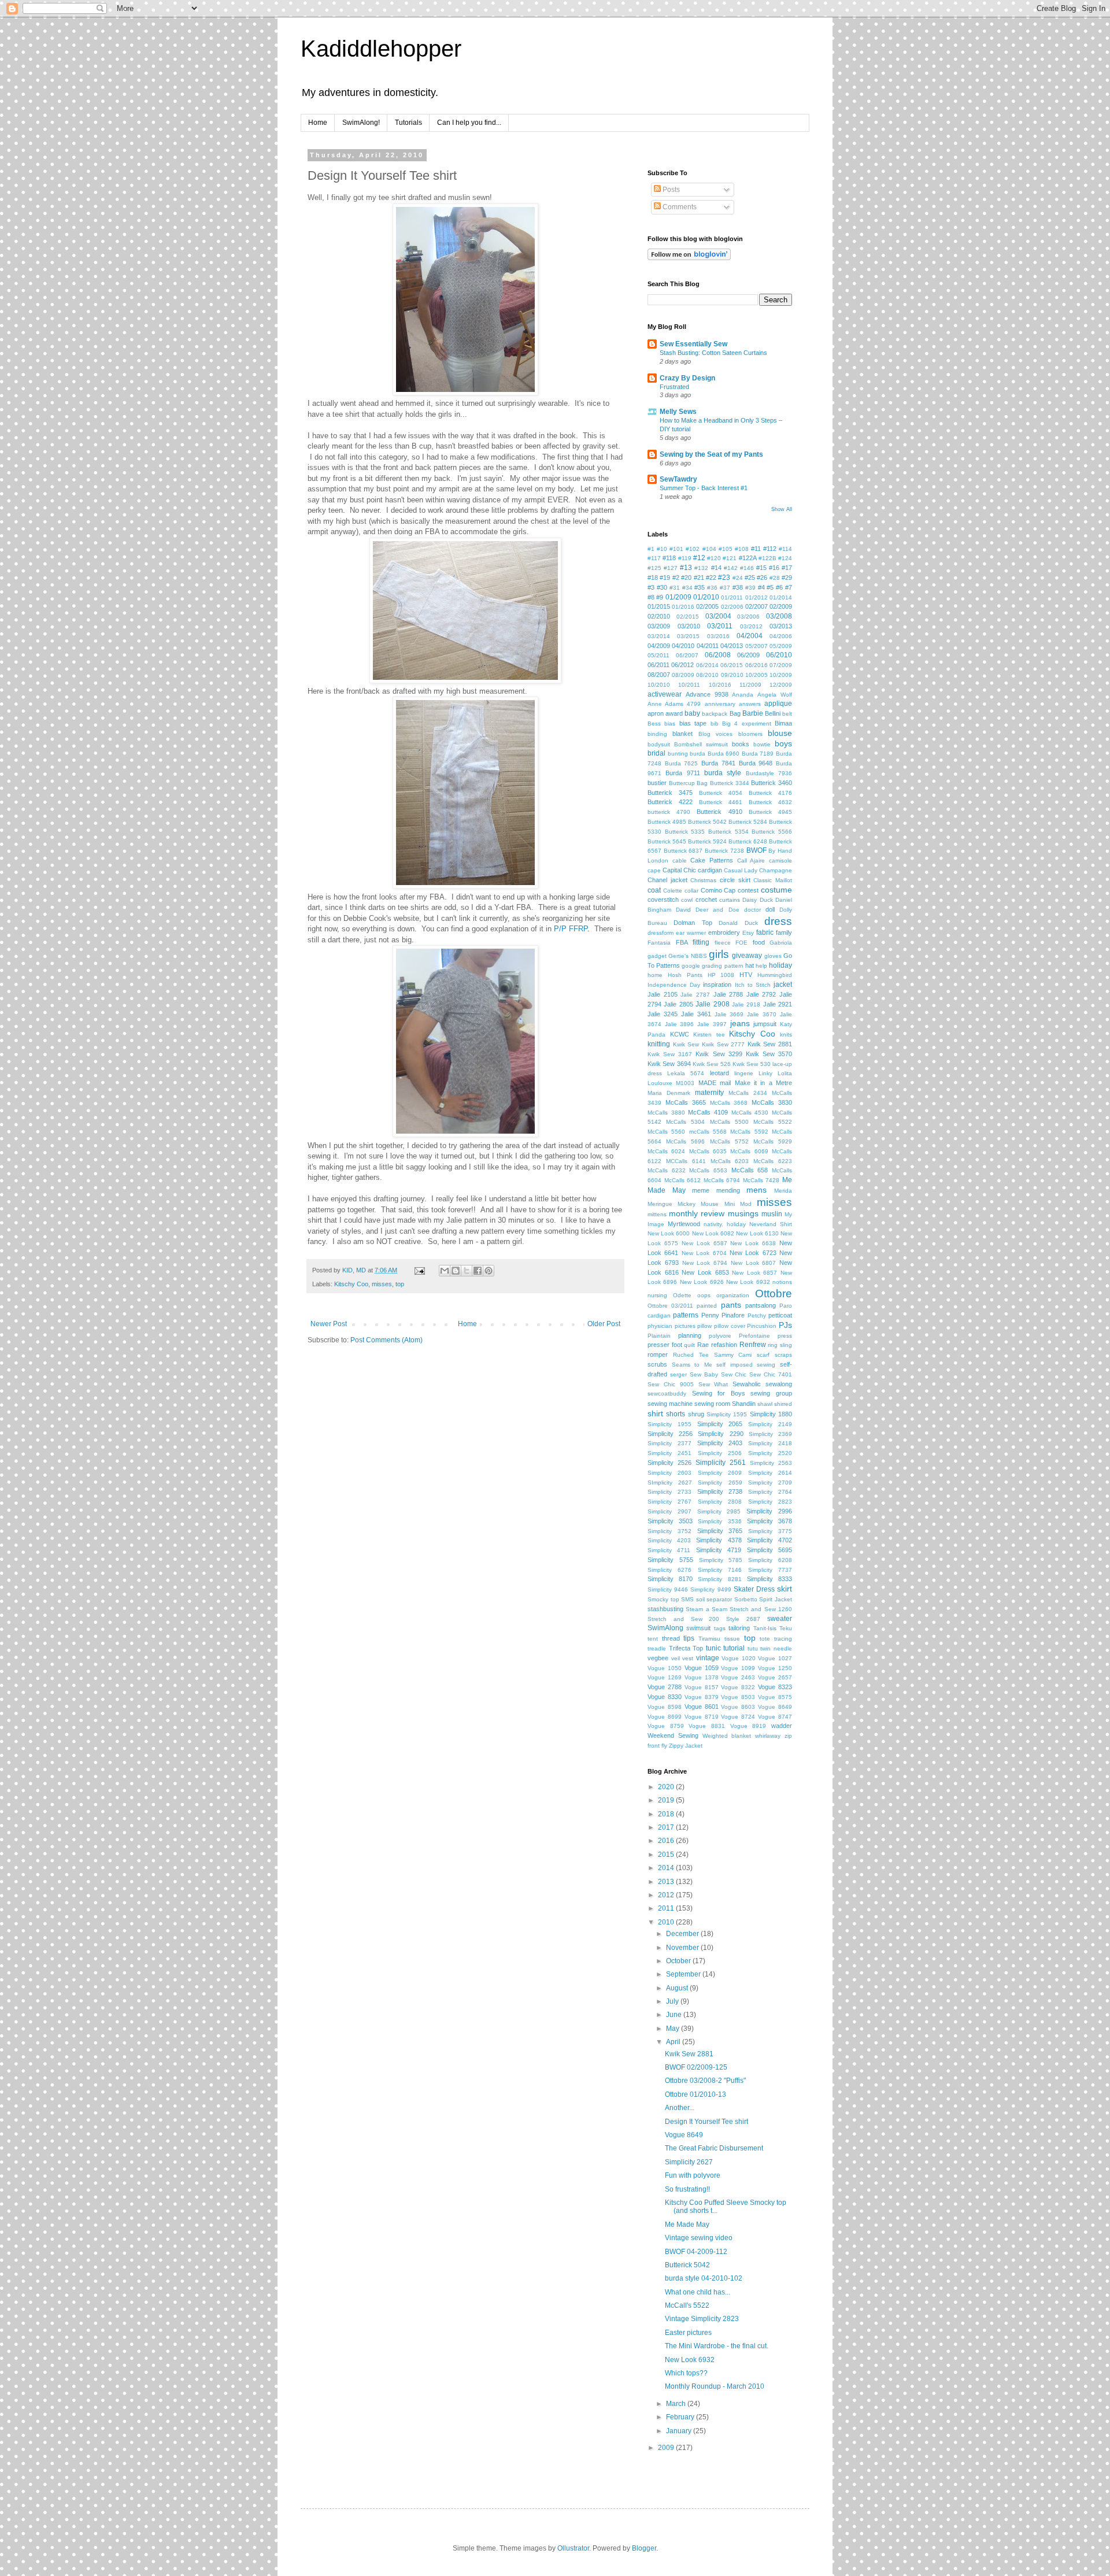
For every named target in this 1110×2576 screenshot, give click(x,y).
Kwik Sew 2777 (723, 1044)
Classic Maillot (773, 880)
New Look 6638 (753, 1243)
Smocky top (663, 1599)
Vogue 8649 (775, 1707)
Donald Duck (738, 923)
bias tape (693, 723)
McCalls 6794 (722, 1180)
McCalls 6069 (749, 1151)
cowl (687, 900)
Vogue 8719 (702, 1717)
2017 (667, 1827)
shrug (696, 1414)
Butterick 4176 (770, 793)
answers (750, 704)
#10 (662, 549)
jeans (740, 1023)
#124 (785, 558)
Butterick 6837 (683, 851)
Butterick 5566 (772, 832)
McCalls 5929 (773, 1141)
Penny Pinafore (723, 1315)
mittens (657, 1214)
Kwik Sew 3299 (719, 1054)
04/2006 (781, 636)
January (680, 2431)
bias (670, 723)
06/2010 (779, 655)
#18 (653, 578)
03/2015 (688, 636)
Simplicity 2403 (720, 1443)
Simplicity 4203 (669, 1540)
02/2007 (756, 606)
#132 (701, 568)
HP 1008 (721, 975)
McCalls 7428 (761, 1180)
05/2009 (781, 646)
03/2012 (751, 626)
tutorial (734, 1648)
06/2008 (718, 655)
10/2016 (720, 685)
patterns (686, 1315)
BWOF (756, 850)
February (681, 2417)
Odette (682, 1295)
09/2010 (732, 675)
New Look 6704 (704, 1253)
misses (382, 1284)
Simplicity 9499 (711, 1589)
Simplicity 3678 (769, 1521)
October (679, 1961)
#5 (770, 587)
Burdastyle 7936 (769, 773)
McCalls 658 (750, 1170)
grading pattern (722, 966)
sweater (780, 1619)
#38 (738, 587)
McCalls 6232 (667, 1170)
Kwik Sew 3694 (669, 1064)
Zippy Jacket (686, 1746)
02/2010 (659, 616)
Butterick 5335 (685, 832)
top (400, 1284)
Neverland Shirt (771, 1224)
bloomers (750, 734)
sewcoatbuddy (667, 1394)
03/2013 (781, 626)
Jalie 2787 (695, 995)
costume (776, 890)
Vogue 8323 (775, 1687)
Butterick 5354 (728, 832)
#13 (686, 568)
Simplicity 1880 (771, 1414)
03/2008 (779, 616)
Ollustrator (573, 2548)
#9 (660, 597)
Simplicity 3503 (670, 1521)
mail (725, 1083)
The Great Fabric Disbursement (714, 2148)
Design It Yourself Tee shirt (706, 2122)
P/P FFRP (571, 929)
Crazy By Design (687, 378)
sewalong (779, 1384)
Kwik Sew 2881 (770, 1044)
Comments (679, 207)
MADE (707, 1083)
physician (660, 1326)
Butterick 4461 (721, 802)
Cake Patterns (712, 860)
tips (689, 1638)
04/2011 (708, 646)
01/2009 (678, 597)
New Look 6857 (754, 1273)
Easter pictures (688, 2333)
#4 (761, 587)
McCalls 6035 (708, 1151)
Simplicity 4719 (719, 1550)
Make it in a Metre (764, 1083)
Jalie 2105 (663, 994)
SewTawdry (678, 479)
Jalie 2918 (746, 1004)
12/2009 (781, 685)
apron (656, 713)
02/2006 (732, 607)
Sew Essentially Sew (693, 344)
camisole (780, 860)
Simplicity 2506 (720, 1453)
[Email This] (445, 1271)
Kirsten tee (709, 1035)
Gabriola (781, 943)
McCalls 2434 (748, 1093)
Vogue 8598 (665, 1707)
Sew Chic (734, 1374)
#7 (789, 587)
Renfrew (753, 1345)
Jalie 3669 (729, 1014)
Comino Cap (718, 890)
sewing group (771, 1393)
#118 (669, 558)
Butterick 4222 (670, 802)
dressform (661, 933)
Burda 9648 (756, 763)
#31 (675, 588)
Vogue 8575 (775, 1697)
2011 (667, 1908)
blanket (682, 734)
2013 (667, 1882)
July (673, 2001)
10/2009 (781, 675)
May (674, 2029)
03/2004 (718, 616)
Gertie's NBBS (687, 956)
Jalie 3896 (680, 1024)
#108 (742, 549)
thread (671, 1638)
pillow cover (730, 1326)
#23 (724, 578)
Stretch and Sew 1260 (761, 1609)
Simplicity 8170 (670, 1579)
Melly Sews (678, 412)
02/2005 (707, 606)
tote (765, 1639)
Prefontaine (754, 1336)
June (675, 2015)
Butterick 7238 (724, 851)
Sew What (713, 1384)
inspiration (717, 984)
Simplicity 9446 (668, 1589)
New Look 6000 (669, 1233)
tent (653, 1639)
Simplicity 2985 (719, 1511)
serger (678, 1374)
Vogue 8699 (665, 1717)
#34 (687, 588)
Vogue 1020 (739, 1658)
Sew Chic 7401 (771, 1374)
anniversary (720, 704)
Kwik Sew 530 (752, 1064)
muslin (772, 1214)
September (684, 1974)
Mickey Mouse (698, 1204)
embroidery (724, 932)
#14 (716, 568)
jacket (783, 984)
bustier (657, 783)
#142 (731, 568)
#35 (700, 587)
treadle (657, 1648)
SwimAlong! (361, 123)
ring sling (780, 1345)
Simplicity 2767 (669, 1502)
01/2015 (659, 606)
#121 (730, 558)
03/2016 (718, 636)
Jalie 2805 (678, 1004)
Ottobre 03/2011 (670, 1306)
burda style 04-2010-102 (704, 2278)
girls (719, 954)
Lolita (785, 1073)
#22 (711, 578)
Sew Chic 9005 (671, 1384)
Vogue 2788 (665, 1687)
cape (654, 870)
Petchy (757, 1315)
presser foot (665, 1345)
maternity (709, 1093)
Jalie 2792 (761, 994)
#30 (662, 587)
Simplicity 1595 (727, 1414)
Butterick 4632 (770, 802)
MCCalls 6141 (686, 1161)
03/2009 (659, 626)
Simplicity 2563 (771, 1463)
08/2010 (707, 675)
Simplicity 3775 (770, 1531)
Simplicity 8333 (769, 1579)
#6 (779, 587)
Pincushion (762, 1326)
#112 (770, 549)
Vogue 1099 (738, 1668)
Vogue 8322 (738, 1687)
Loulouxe (660, 1083)
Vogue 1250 (775, 1668)
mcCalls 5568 (708, 1132)
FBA (682, 942)
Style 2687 (743, 1619)
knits (786, 1035)
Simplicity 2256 (670, 1434)
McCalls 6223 (773, 1161)
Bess (654, 723)
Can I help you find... (469, 123)
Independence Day (674, 985)
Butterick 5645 (667, 841)
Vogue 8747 (775, 1717)
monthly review (697, 1213)
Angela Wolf (775, 695)
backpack (715, 714)
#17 (787, 568)
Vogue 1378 (702, 1677)
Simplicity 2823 (770, 1502)
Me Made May (687, 2225)
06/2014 (707, 665)
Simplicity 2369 (770, 1434)
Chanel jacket (667, 880)
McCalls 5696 (685, 1141)
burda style (723, 773)
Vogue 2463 (738, 1677)
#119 (685, 558)
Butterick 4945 (770, 812)
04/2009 (659, 646)
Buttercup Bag (689, 783)
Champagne (776, 870)
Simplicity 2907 (669, 1511)
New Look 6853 (705, 1272)
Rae (703, 1345)
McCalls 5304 (685, 1122)
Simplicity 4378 (719, 1540)
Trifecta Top (686, 1648)
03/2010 (689, 626)
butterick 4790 (669, 812)
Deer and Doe (717, 910)
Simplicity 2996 (769, 1511)
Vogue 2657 (775, 1677)
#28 (775, 578)
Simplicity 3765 (720, 1531)
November (683, 1948)
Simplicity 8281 (719, 1579)
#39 (750, 588)
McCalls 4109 (708, 1112)
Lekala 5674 (686, 1073)
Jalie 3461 (696, 1014)
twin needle (776, 1648)
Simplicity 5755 (670, 1560)
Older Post (604, 1324)
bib (715, 723)
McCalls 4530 (750, 1113)
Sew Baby (704, 1374)
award (674, 713)
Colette (673, 891)
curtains (730, 900)
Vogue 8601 (702, 1707)
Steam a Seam (706, 1609)
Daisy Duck (757, 900)
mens (756, 1190)
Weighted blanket (727, 1736)
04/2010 (683, 646)
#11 (756, 549)
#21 (699, 578)
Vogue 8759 (666, 1726)
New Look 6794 (705, 1263)
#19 (665, 578)
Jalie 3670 (762, 1014)
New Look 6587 (704, 1243)
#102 (693, 549)
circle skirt (735, 880)
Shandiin (744, 1404)
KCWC (680, 1034)
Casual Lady (741, 870)
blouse (780, 733)
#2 (676, 578)
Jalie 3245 (663, 1014)
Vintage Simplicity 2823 (702, 2319)
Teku (786, 1628)
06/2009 (748, 655)
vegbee (658, 1658)
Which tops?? (686, 2373)
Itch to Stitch (753, 985)
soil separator (714, 1599)
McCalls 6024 (666, 1151)
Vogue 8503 (738, 1697)
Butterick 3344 (730, 783)
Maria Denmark (669, 1093)
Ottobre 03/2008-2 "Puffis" (705, 2081)
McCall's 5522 (687, 2305)
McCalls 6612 (683, 1180)
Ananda (743, 695)
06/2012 (682, 665)
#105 (726, 549)
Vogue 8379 (702, 1697)
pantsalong (761, 1305)
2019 (667, 1800)
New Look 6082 (713, 1233)
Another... (680, 2108)
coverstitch (663, 900)
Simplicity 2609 (720, 1473)
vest (688, 1658)
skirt (785, 1589)
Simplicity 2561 (721, 1463)
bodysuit (659, 744)
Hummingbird (775, 975)
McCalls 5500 (729, 1122)
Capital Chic (679, 870)
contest (748, 890)
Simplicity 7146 (720, 1570)
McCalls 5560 (666, 1132)
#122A (748, 558)
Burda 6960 (724, 754)
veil (676, 1658)
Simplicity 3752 (669, 1531)
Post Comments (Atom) (386, 1340)
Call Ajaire (751, 860)
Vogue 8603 (738, 1707)
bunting (678, 754)
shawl (765, 1404)
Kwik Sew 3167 (670, 1054)
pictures (685, 1326)
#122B (767, 558)
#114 (785, 549)
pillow (704, 1326)
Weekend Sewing (673, 1735)
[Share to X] (467, 1271)
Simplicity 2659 (720, 1483)
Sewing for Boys (719, 1393)
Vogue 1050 (665, 1668)
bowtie (762, 744)
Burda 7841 (718, 763)
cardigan (710, 870)
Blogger (644, 2548)
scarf (763, 1355)
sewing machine (670, 1404)
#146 (747, 568)
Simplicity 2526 (669, 1463)
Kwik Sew (686, 1044)
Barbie (753, 713)
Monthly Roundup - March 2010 (715, 2386)
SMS (687, 1599)
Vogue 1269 (665, 1677)
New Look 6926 (702, 1282)
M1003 (685, 1083)
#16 (774, 568)
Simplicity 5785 (721, 1560)
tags (720, 1628)
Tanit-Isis (765, 1628)
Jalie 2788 (728, 994)
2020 (667, 1787)
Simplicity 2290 (720, 1434)
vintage (708, 1658)
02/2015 (688, 617)
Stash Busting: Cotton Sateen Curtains (713, 353)
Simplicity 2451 (669, 1453)
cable (680, 860)
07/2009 (781, 665)
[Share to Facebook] (478, 1271)
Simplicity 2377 (669, 1443)
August (678, 1988)
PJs (785, 1325)
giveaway (747, 956)
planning (690, 1335)
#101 (676, 549)
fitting (701, 942)
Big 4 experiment (747, 723)
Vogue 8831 (707, 1726)
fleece (723, 943)
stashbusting (665, 1609)
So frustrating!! (687, 2189)
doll (770, 909)
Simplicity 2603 (669, 1473)
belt (787, 714)
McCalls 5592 (749, 1132)
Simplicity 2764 (770, 1492)
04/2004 (750, 636)
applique (778, 704)
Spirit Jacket (776, 1599)
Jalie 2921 (778, 1004)
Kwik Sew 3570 (769, 1054)
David (683, 910)
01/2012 (756, 597)
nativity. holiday (725, 1224)
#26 (762, 578)
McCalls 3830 (772, 1102)
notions (782, 1282)
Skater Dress (754, 1589)
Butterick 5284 (748, 822)
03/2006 (748, 617)
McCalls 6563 (708, 1170)
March (677, 2404)
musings (743, 1213)
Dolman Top (693, 923)
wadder (782, 1726)
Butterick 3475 (670, 793)
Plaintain (659, 1336)
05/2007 (756, 646)
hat (750, 965)
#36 (712, 588)
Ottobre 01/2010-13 (695, 2094)
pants (731, 1305)
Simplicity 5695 (769, 1550)
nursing (657, 1295)
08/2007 (659, 675)
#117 (654, 558)
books (741, 744)
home (655, 975)
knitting (659, 1044)
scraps (783, 1355)
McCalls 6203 (730, 1161)
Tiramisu (709, 1639)
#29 (787, 578)
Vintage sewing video (699, 2238)
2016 (667, 1841)
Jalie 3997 (712, 1024)
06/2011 (658, 665)
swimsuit (698, 1628)
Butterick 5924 (707, 841)
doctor (752, 910)
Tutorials (408, 123)
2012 (667, 1895)
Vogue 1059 (702, 1668)
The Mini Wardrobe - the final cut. (717, 2346)
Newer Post (329, 1324)
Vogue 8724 (738, 1717)
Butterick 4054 (721, 793)
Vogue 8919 (748, 1726)
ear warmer (691, 933)
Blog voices (715, 734)
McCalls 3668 (729, 1103)
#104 (709, 549)
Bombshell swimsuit (701, 744)
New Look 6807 (754, 1263)
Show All (782, 509)
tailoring (739, 1628)
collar (691, 891)
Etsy (748, 933)
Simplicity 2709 (770, 1483)
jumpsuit (765, 1024)
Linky (765, 1073)
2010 (667, 1922)
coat (654, 890)
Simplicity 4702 (769, 1540)
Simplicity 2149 (770, 1424)
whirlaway (768, 1736)
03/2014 (659, 636)
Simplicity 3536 (719, 1521)
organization (733, 1295)
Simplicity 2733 (669, 1492)
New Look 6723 (753, 1253)
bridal (656, 753)
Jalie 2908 (712, 1004)
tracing (783, 1639)
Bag (735, 713)
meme (701, 1190)
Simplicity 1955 (669, 1424)
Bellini (773, 713)
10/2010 (659, 685)
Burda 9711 (682, 773)
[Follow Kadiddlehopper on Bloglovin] (689, 258)
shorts (676, 1414)
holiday (780, 965)
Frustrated (674, 387)
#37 (725, 588)
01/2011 (732, 597)
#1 (651, 549)
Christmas (703, 880)
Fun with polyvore (693, 2175)
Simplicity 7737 (770, 1570)
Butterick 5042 (707, 822)
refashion (724, 1345)
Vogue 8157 (702, 1687)
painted (707, 1306)
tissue (732, 1639)
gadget (657, 956)
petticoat (780, 1315)
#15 (761, 568)
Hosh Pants (685, 975)
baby (692, 713)
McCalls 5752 (729, 1141)
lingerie (744, 1073)
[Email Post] (419, 1270)
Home (318, 123)
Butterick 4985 (667, 822)
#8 (651, 597)
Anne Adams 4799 (674, 704)
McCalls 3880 (666, 1113)
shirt (655, 1413)
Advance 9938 (707, 694)
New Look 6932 (748, 1282)
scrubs (657, 1364)
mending (728, 1190)
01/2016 (683, 607)
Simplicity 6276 (669, 1570)
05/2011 (658, 655)
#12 (699, 558)
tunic (713, 1648)
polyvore (720, 1336)
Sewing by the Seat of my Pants (711, 454)
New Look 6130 (757, 1233)
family (784, 932)
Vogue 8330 (665, 1697)
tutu (753, 1648)
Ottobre (774, 1293)
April (674, 2042)
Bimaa (783, 723)
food (759, 942)
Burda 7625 (682, 763)
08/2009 (683, 675)
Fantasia (659, 943)
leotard (719, 1073)
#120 (714, 558)
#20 (686, 578)
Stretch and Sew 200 (684, 1619)
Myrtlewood (684, 1224)
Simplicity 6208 (770, 1560)
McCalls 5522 (773, 1122)
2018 (667, 1814)
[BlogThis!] (456, 1271)
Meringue (660, 1204)
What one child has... (698, 2292)
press (785, 1336)
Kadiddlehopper (381, 49)
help (761, 966)
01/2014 (781, 597)
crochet (706, 900)
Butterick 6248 (748, 841)
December (683, 1934)
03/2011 (720, 626)
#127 (671, 568)
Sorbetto (746, 1599)
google (691, 966)
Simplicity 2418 (770, 1443)
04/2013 (732, 646)
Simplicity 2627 (689, 2162)
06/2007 (687, 655)
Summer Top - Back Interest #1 (704, 488)
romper (658, 1354)
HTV (746, 975)
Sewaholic (747, 1384)
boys (783, 743)
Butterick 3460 (772, 783)
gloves (773, 956)
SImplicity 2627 (670, 1483)
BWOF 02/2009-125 (696, 2067)
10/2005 (756, 675)
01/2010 (706, 597)
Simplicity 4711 (669, 1550)
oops (704, 1295)
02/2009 (781, 606)
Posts (670, 190)
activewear (665, 694)
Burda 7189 (758, 754)
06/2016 (756, 665)
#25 (750, 578)
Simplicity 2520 (770, 1453)
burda (698, 754)
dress (778, 921)
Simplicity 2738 (720, 1491)
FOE (741, 943)
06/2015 (732, 665)
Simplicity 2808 (720, 1502)
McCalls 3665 (686, 1102)
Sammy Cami (733, 1355)
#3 (651, 587)
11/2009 (750, 685)
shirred (783, 1404)
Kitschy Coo (351, 1284)
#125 (654, 568)
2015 (667, 1855)
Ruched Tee (691, 1355)
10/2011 (689, 685)
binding (657, 734)
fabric (765, 932)
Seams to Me (692, 1365)
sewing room (712, 1404)
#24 (738, 578)
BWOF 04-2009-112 (696, 2252)
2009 (667, 2448)
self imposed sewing (746, 1365)
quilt (689, 1345)
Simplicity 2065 (720, 1424)
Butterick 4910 (719, 812)
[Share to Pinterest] (489, 1271)
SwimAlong (665, 1628)
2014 (667, 1868)
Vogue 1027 (775, 1658)
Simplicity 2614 (770, 1473)
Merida (783, 1191)
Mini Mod (738, 1204)
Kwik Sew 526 (712, 1064)
